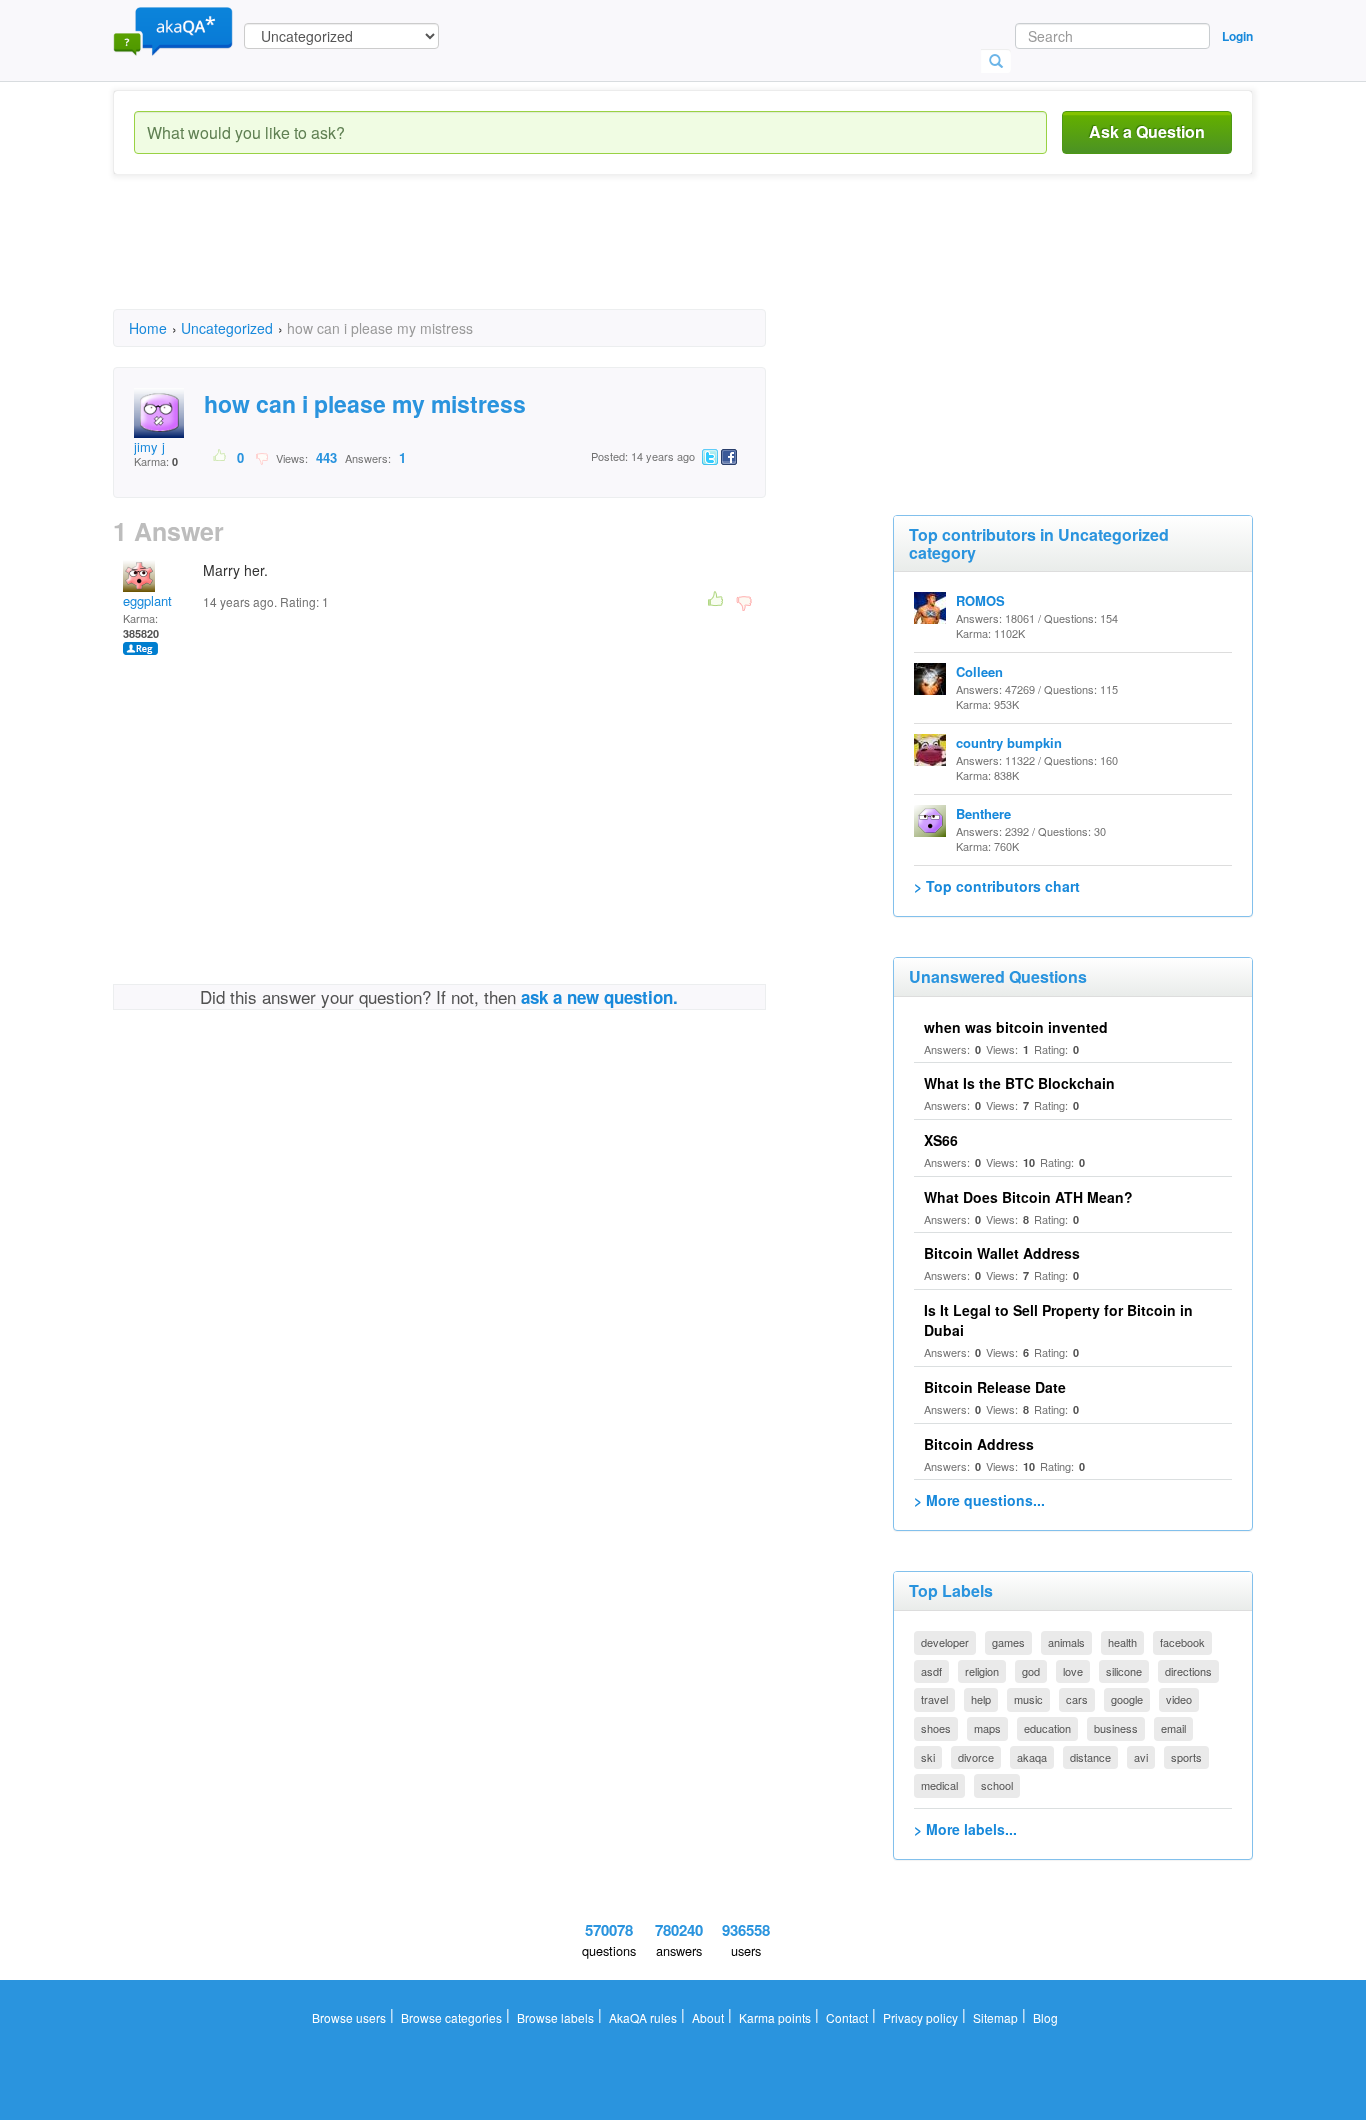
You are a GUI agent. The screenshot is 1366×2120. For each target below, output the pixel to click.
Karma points (775, 2017)
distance (1090, 1757)
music (1028, 1699)
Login (1237, 36)
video (1179, 1699)
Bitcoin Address (979, 1444)
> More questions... (979, 1500)
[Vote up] (220, 457)
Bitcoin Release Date (995, 1387)
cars (1077, 1699)
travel (934, 1699)
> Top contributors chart (997, 886)
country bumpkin (1009, 742)
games (1008, 1642)
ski (928, 1757)
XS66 (941, 1140)
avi (1141, 1757)
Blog (1045, 2017)
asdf (931, 1671)
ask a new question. (599, 997)
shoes (936, 1728)
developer (945, 1642)
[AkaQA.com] (173, 30)
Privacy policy (920, 2017)
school (997, 1785)
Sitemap (995, 2017)
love (1073, 1671)
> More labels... (965, 1829)
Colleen (979, 671)
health (1122, 1642)
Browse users (349, 2017)
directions (1188, 1671)
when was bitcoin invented (1016, 1027)
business (1116, 1728)
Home (148, 328)
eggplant (147, 600)
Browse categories (451, 2017)
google (1127, 1699)
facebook (1182, 1642)
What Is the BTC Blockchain (1019, 1083)
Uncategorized (227, 328)
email (1173, 1728)
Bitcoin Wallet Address (1002, 1253)
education (1047, 1728)
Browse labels (555, 2017)
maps (987, 1728)
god (1031, 1671)
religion (982, 1671)
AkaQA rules (643, 2017)
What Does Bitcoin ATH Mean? (1028, 1197)
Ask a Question (1147, 131)
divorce (976, 1757)
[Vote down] (261, 457)
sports (1186, 1757)
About (708, 2017)
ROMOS (980, 600)
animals (1066, 1642)
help (981, 1699)
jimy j (149, 446)
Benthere (983, 813)
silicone (1124, 1671)
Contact (847, 2017)
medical (939, 1785)
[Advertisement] (477, 260)
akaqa (1032, 1757)
